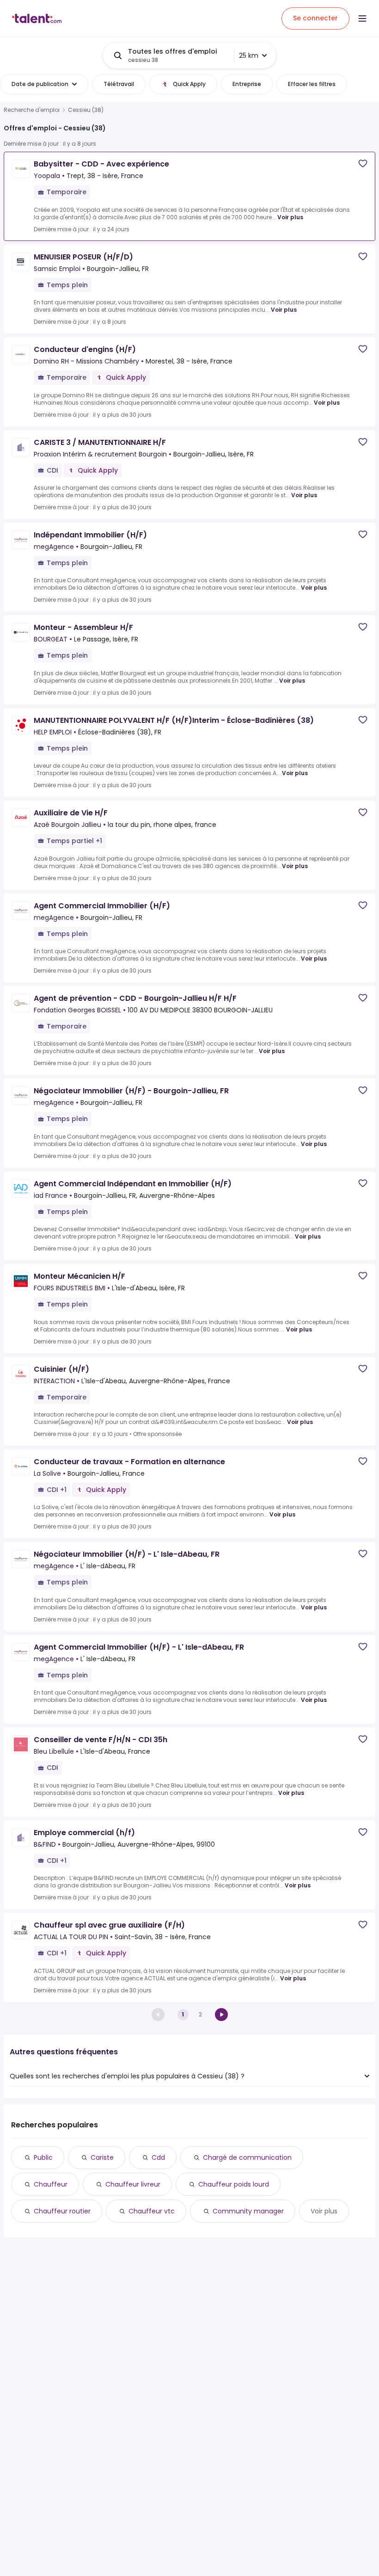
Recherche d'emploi (32, 110)
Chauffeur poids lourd (234, 2184)
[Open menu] (362, 18)
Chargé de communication (247, 2157)
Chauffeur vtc (152, 2211)
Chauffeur (51, 2184)
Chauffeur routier (62, 2211)
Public (43, 2157)
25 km (249, 55)
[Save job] (363, 163)
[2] (221, 2015)
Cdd (158, 2157)
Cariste (102, 2157)
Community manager (248, 2211)
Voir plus (290, 217)
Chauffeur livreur (133, 2184)
